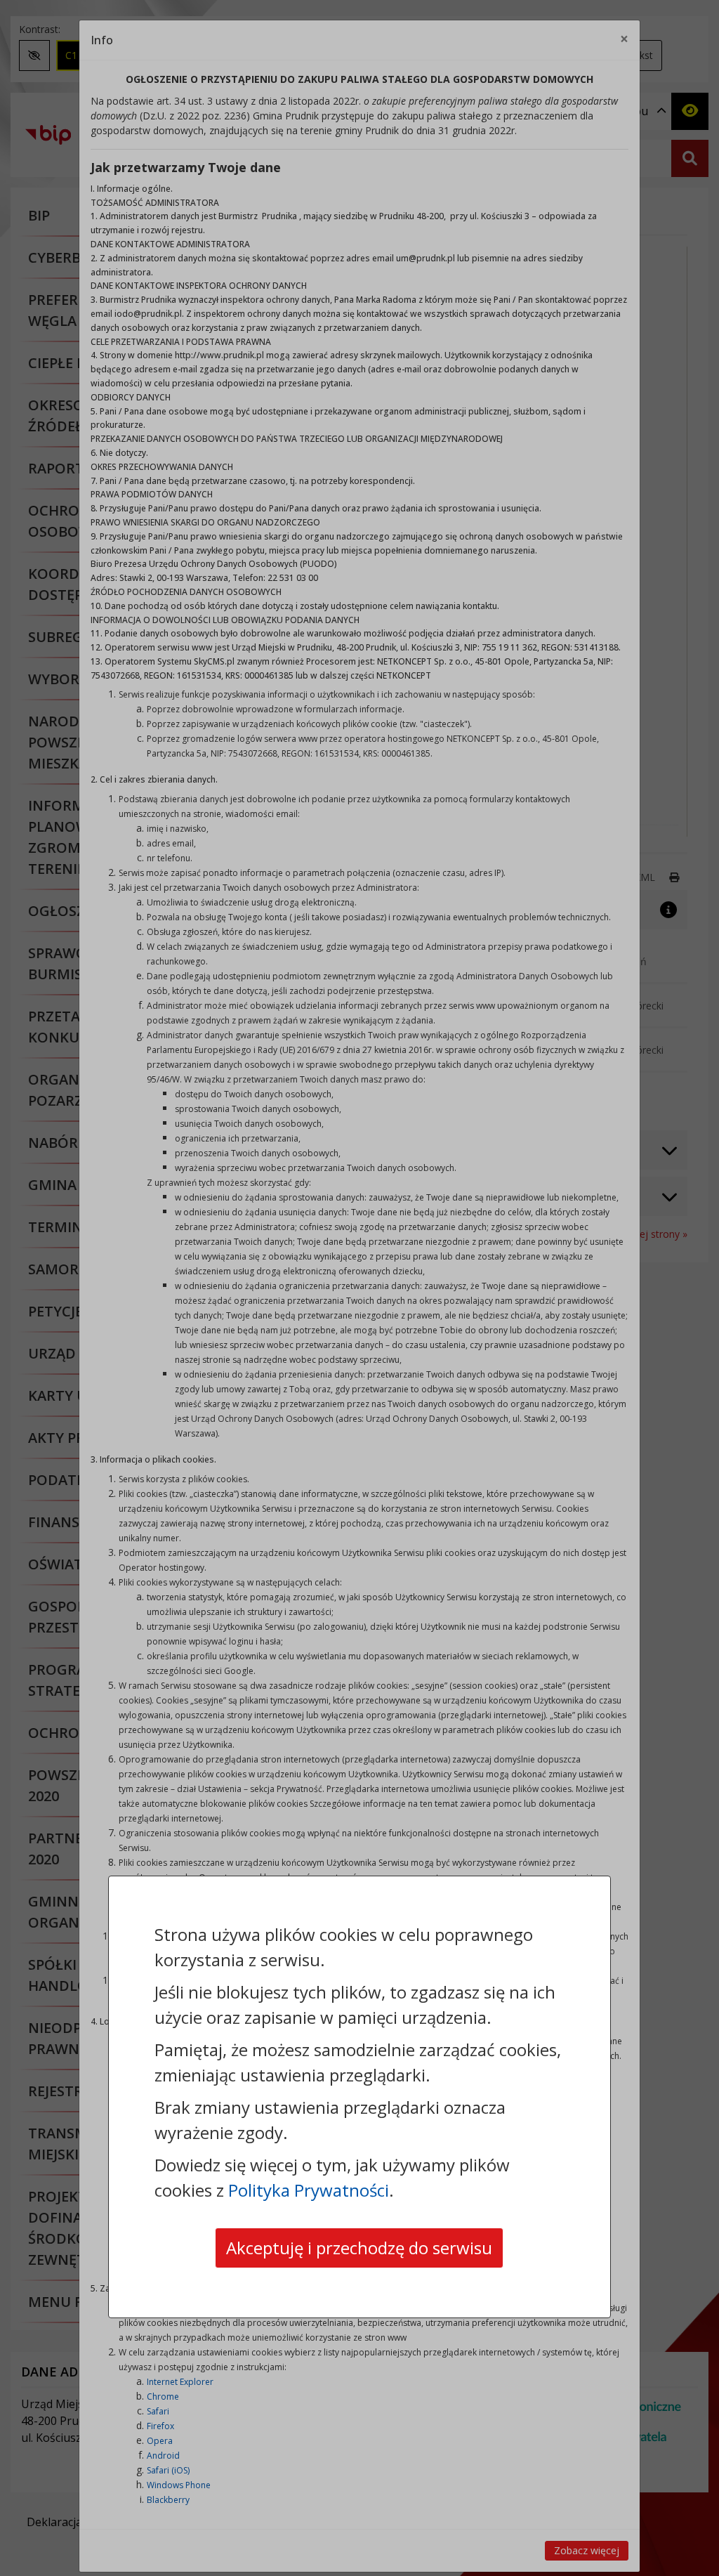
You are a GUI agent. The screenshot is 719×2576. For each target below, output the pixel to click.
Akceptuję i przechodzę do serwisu (359, 2248)
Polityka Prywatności (309, 2190)
